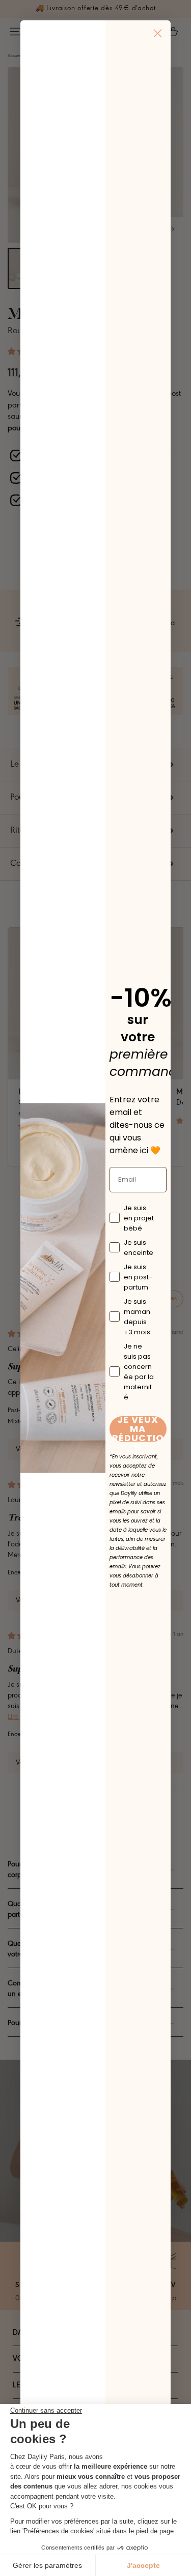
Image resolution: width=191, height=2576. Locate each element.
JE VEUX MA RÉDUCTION (138, 1429)
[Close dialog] (158, 33)
